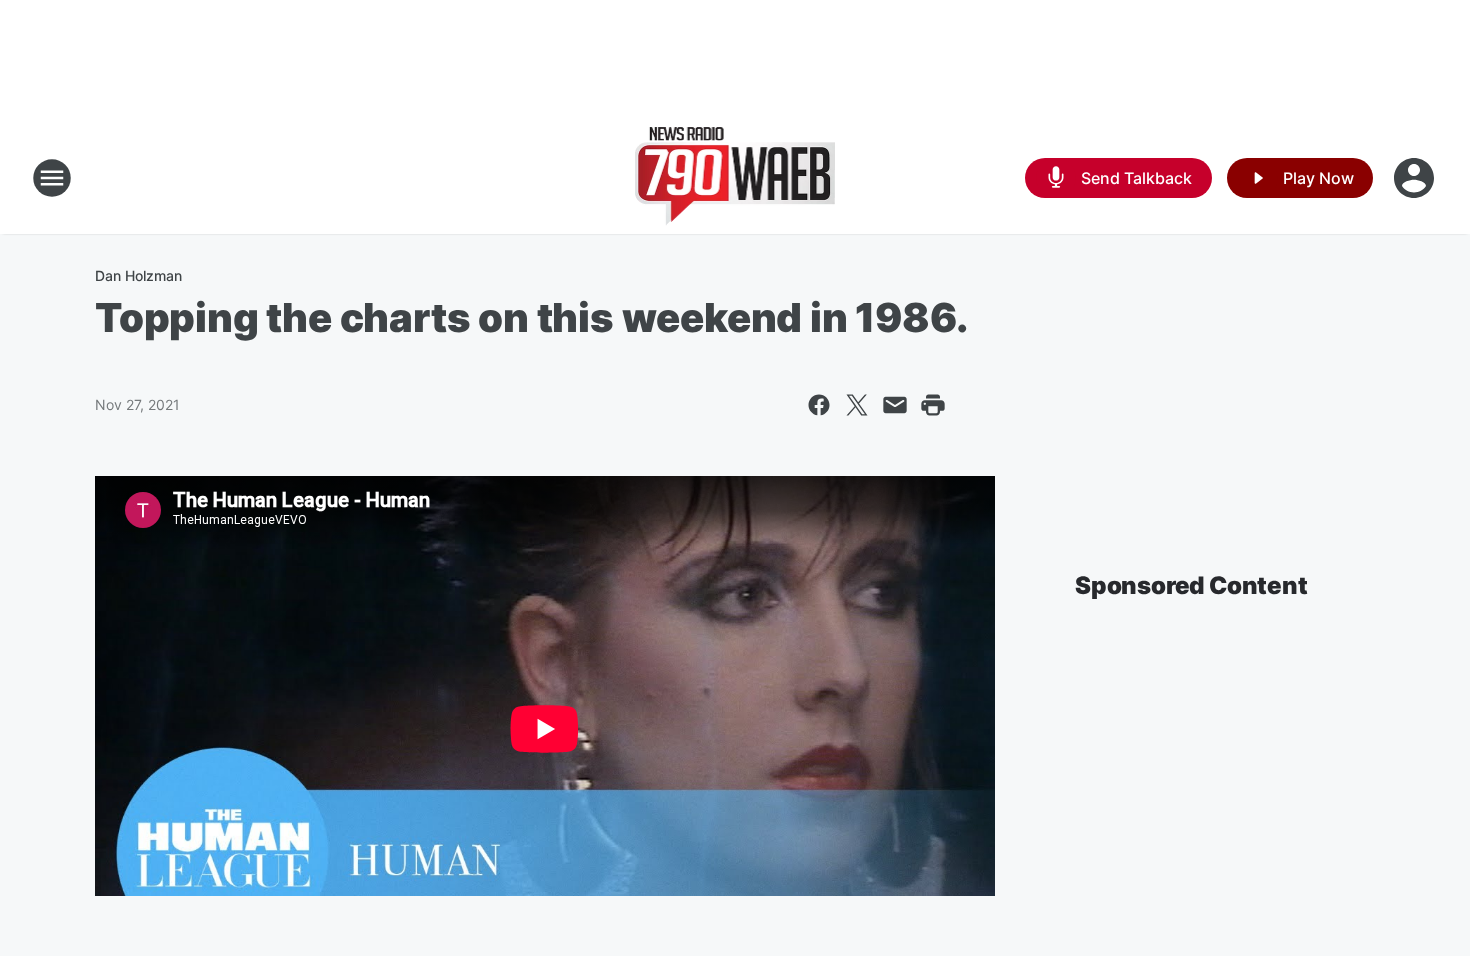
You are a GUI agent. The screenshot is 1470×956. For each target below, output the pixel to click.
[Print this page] (933, 405)
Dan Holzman (138, 275)
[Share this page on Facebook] (819, 405)
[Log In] (1416, 178)
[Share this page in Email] (895, 405)
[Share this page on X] (857, 405)
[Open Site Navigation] (52, 178)
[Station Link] (735, 178)
